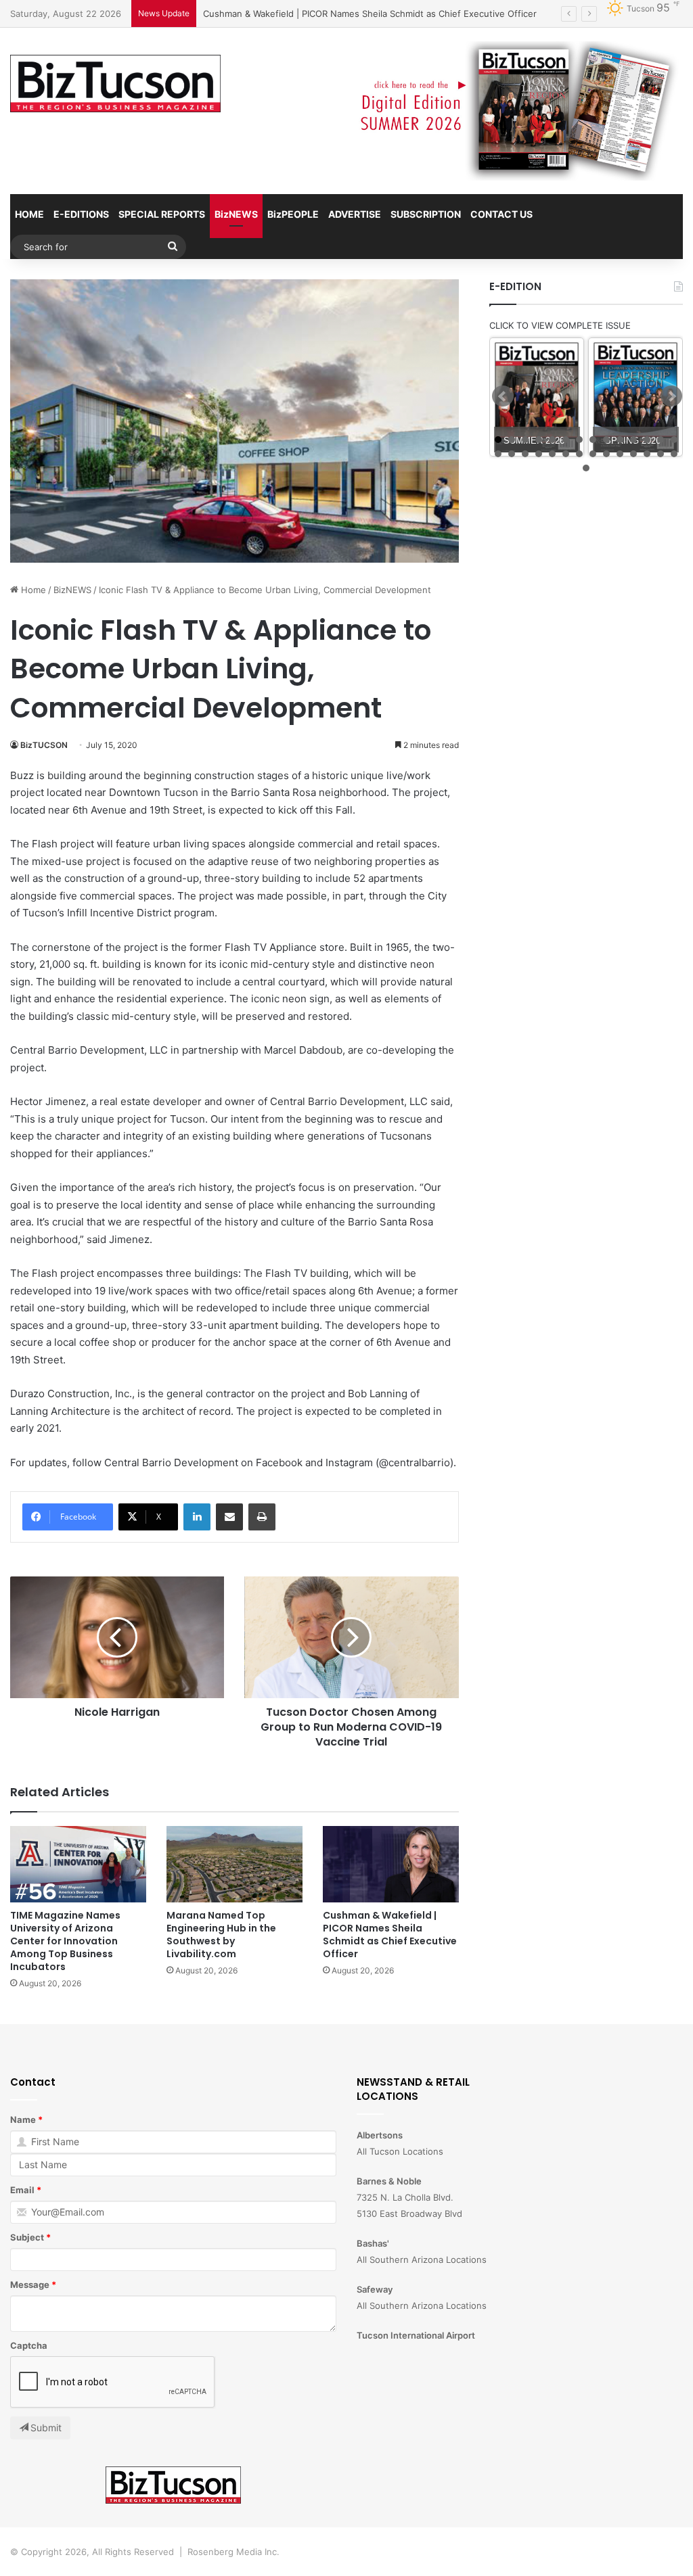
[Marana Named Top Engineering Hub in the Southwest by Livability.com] (234, 1864)
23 (606, 454)
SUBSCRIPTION (426, 214)
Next (671, 396)
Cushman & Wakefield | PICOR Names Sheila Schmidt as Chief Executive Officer (390, 1935)
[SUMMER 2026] (537, 397)
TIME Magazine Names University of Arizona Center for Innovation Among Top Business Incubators (65, 1941)
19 (552, 454)
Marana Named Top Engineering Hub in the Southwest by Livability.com (221, 1935)
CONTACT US (501, 214)
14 (674, 440)
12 (647, 440)
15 (498, 454)
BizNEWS (236, 214)
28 (674, 454)
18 (539, 454)
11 (633, 440)
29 (586, 468)
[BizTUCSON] (115, 84)
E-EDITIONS (81, 214)
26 (647, 454)
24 (620, 454)
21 (579, 454)
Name (23, 2120)
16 (512, 454)
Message (30, 2285)
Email (22, 2190)
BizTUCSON (44, 745)
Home (32, 590)
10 (620, 440)
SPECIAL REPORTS (162, 214)
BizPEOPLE (293, 214)
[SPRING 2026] (635, 397)
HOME (29, 214)
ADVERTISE (355, 214)
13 (661, 440)
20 (566, 454)
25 (633, 454)
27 (661, 454)
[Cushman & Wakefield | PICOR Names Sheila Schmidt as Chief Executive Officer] (391, 1864)
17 (525, 454)
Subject (27, 2237)
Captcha (29, 2345)
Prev (503, 396)
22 (593, 454)
